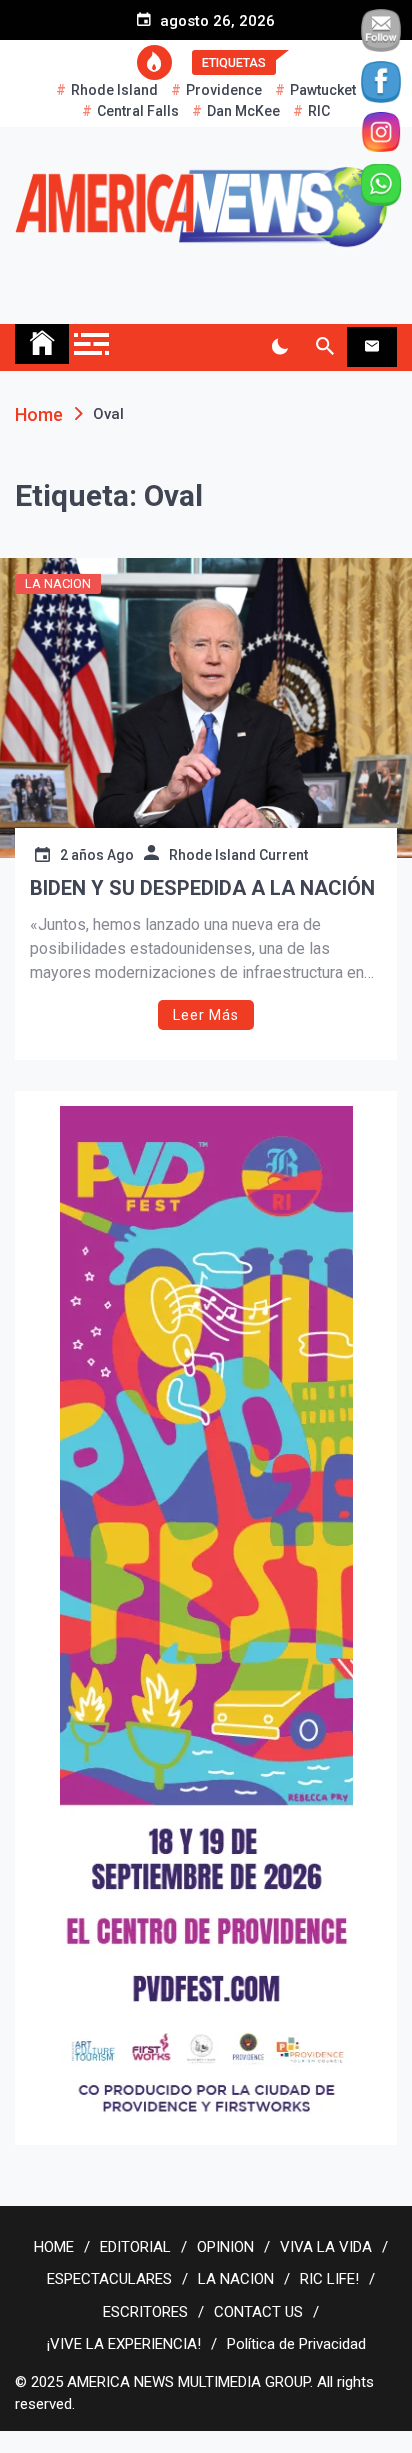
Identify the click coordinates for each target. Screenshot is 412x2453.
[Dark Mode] (279, 347)
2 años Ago (97, 855)
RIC (319, 111)
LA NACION (58, 583)
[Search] (324, 347)
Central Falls (138, 111)
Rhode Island (114, 90)
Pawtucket (323, 90)
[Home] (42, 344)
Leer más (206, 1015)
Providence (224, 90)
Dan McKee (243, 111)
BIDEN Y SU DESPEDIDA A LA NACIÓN (202, 888)
